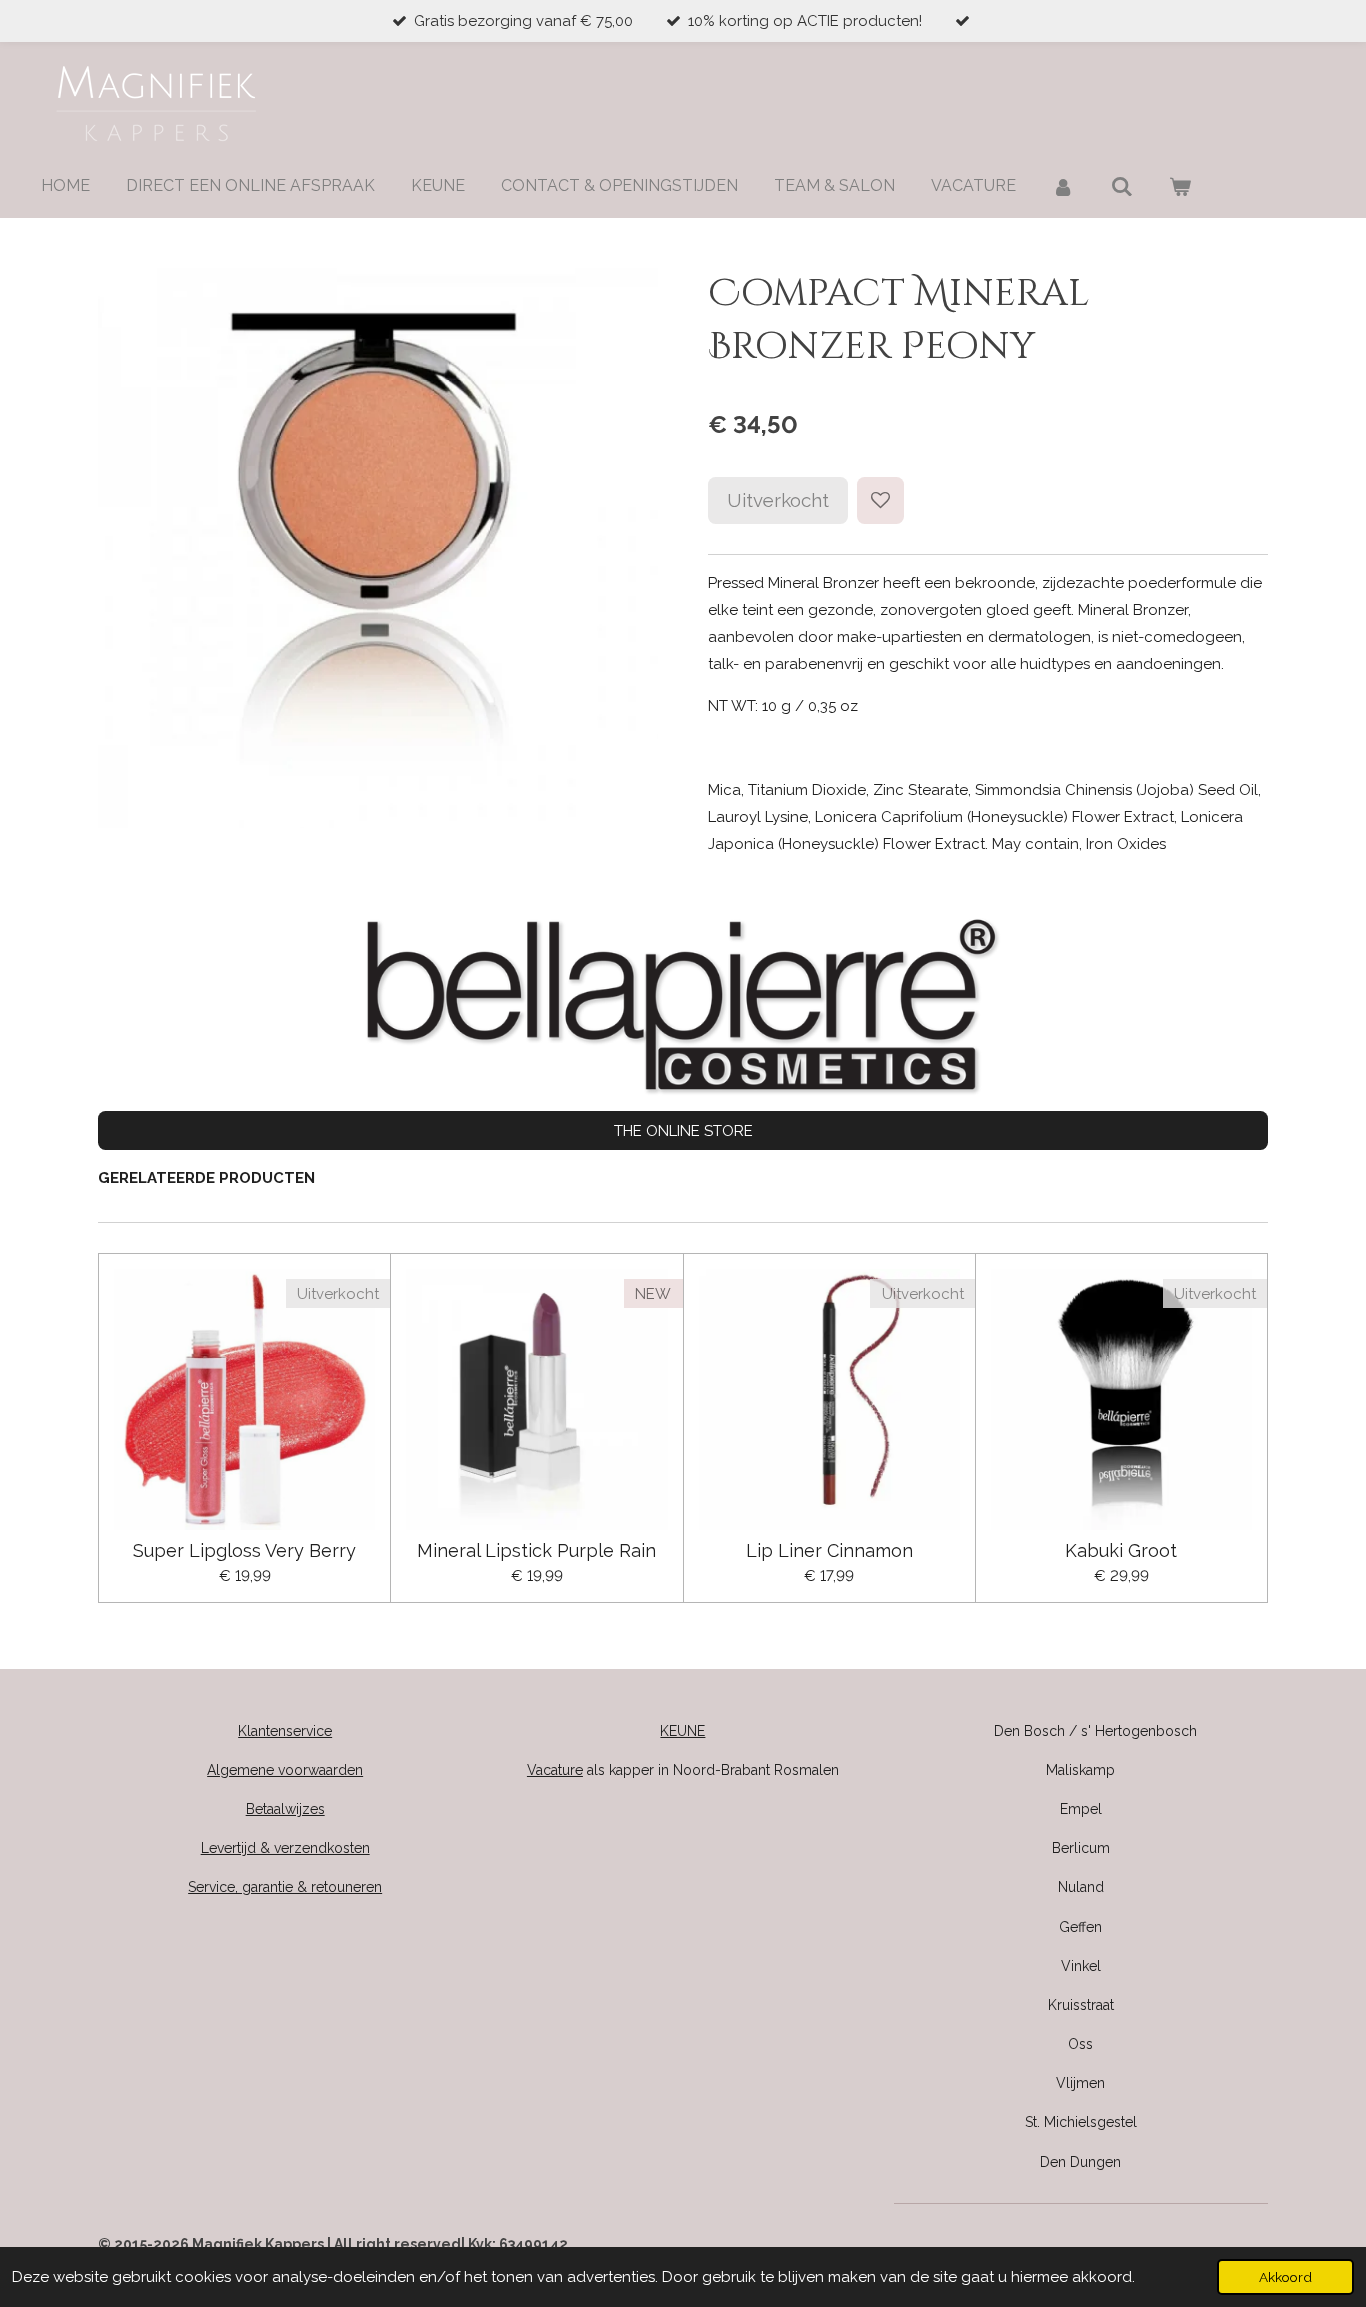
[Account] (1063, 186)
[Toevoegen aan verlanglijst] (880, 500)
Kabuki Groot (1121, 1550)
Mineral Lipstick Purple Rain (536, 1550)
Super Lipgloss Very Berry (244, 1550)
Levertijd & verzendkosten (285, 1848)
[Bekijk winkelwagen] (1180, 186)
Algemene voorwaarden (285, 1770)
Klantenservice (285, 1731)
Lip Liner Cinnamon (829, 1550)
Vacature (555, 1770)
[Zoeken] (1121, 186)
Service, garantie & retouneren (285, 1887)
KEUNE (682, 1731)
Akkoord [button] (1285, 2277)
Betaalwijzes (285, 1809)
